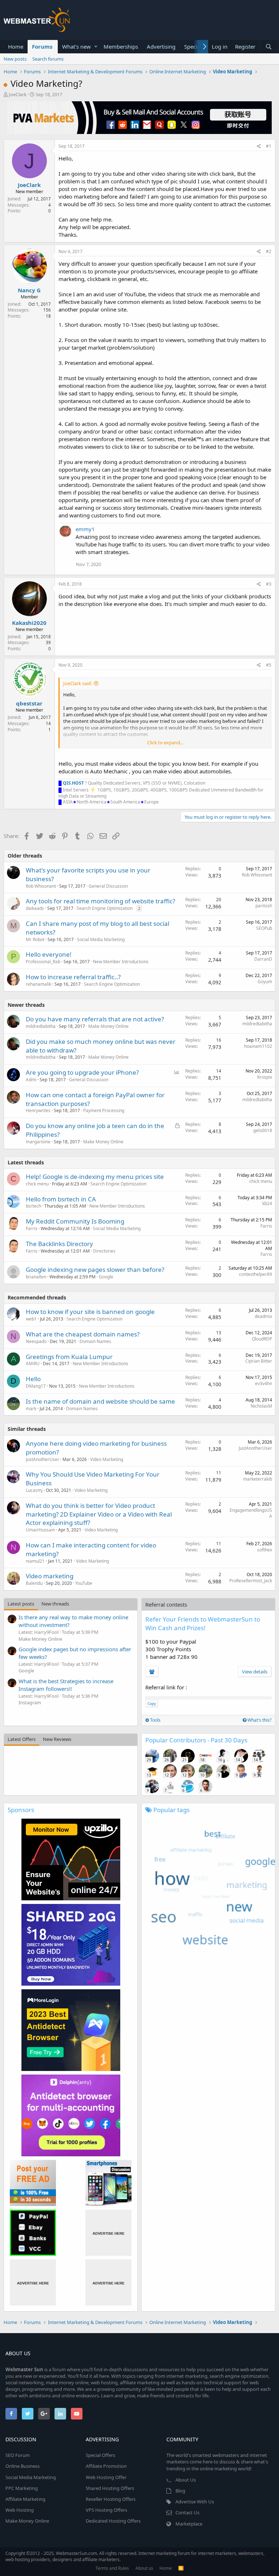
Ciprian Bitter (259, 1361)
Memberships (121, 46)
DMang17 (36, 1386)
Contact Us (187, 2512)
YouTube (84, 1583)
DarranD (263, 959)
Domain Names (95, 1341)
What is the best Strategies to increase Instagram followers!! (66, 1685)
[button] (96, 47)
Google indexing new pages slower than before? (95, 1269)
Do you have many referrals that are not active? (95, 1019)
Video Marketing (107, 1459)
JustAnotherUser (43, 1459)
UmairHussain (40, 1530)
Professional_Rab (43, 962)
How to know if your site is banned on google (90, 1312)
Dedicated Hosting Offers (113, 2521)
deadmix (263, 1316)
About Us (186, 2480)
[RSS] (181, 2568)
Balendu (34, 1583)
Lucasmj (34, 1490)
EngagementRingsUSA (251, 1513)
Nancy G (29, 290)
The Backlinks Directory (59, 1244)
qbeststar (29, 703)
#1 (269, 146)
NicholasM (261, 1406)
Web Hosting (20, 2510)
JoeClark (18, 94)
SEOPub (264, 928)
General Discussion (108, 886)
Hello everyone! (49, 954)
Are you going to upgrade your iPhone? (82, 1072)
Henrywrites (38, 1110)
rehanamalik (39, 984)
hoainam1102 (258, 1046)
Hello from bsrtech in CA (61, 1199)
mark (31, 1409)
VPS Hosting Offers (106, 2510)
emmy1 (85, 529)
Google (106, 1277)
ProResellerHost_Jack (251, 1581)
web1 (31, 1319)
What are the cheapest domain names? (83, 1334)
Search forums (48, 59)
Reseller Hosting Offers (111, 2499)
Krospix (265, 1077)
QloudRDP (262, 1339)
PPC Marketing (22, 2488)
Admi (31, 1080)
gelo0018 (263, 1130)
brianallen (36, 1277)
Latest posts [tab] (21, 1604)
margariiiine (38, 1142)
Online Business (23, 2466)
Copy (152, 1704)
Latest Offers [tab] (22, 1739)
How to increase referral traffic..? (73, 977)
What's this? (259, 1720)
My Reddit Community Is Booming (75, 1221)
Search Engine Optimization (105, 908)
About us (144, 2568)
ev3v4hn (264, 1383)
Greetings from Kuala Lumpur (69, 1357)
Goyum (265, 982)
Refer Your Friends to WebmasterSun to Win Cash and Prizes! (203, 1623)
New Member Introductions (121, 962)
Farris (32, 1228)
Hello (33, 1379)
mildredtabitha (41, 1026)
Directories (104, 1251)
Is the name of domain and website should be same (100, 1401)
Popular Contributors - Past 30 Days (196, 1740)
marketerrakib (258, 1479)
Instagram (30, 1702)
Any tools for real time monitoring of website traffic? (100, 901)
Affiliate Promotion (106, 2466)
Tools (155, 1720)
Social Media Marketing (101, 939)
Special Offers (100, 2455)
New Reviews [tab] (57, 1739)
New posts (15, 59)
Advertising (161, 46)
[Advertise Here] (108, 2233)
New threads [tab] (55, 1604)
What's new (76, 46)
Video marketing (50, 1576)
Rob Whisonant (257, 875)
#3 (269, 584)
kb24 (267, 1203)
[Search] (268, 47)
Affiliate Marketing (25, 2499)
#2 (269, 251)
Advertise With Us (195, 2502)
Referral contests (166, 1604)
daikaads (35, 908)
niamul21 (35, 1561)
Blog (180, 2491)
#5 (269, 665)
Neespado (36, 1341)
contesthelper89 (256, 1274)
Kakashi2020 (29, 623)
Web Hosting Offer (106, 2477)
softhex (265, 1550)
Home (16, 46)
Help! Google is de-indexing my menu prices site (95, 1177)
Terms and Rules (112, 2568)
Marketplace (189, 2524)
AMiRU (33, 1364)
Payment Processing (104, 1110)
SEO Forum (18, 2455)
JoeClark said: (78, 683)
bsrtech (33, 1206)
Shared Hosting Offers (110, 2488)
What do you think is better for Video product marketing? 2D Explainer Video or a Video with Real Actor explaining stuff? (99, 1514)
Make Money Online (108, 1026)
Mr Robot (35, 939)
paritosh (264, 906)
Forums (42, 46)
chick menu (37, 1184)
